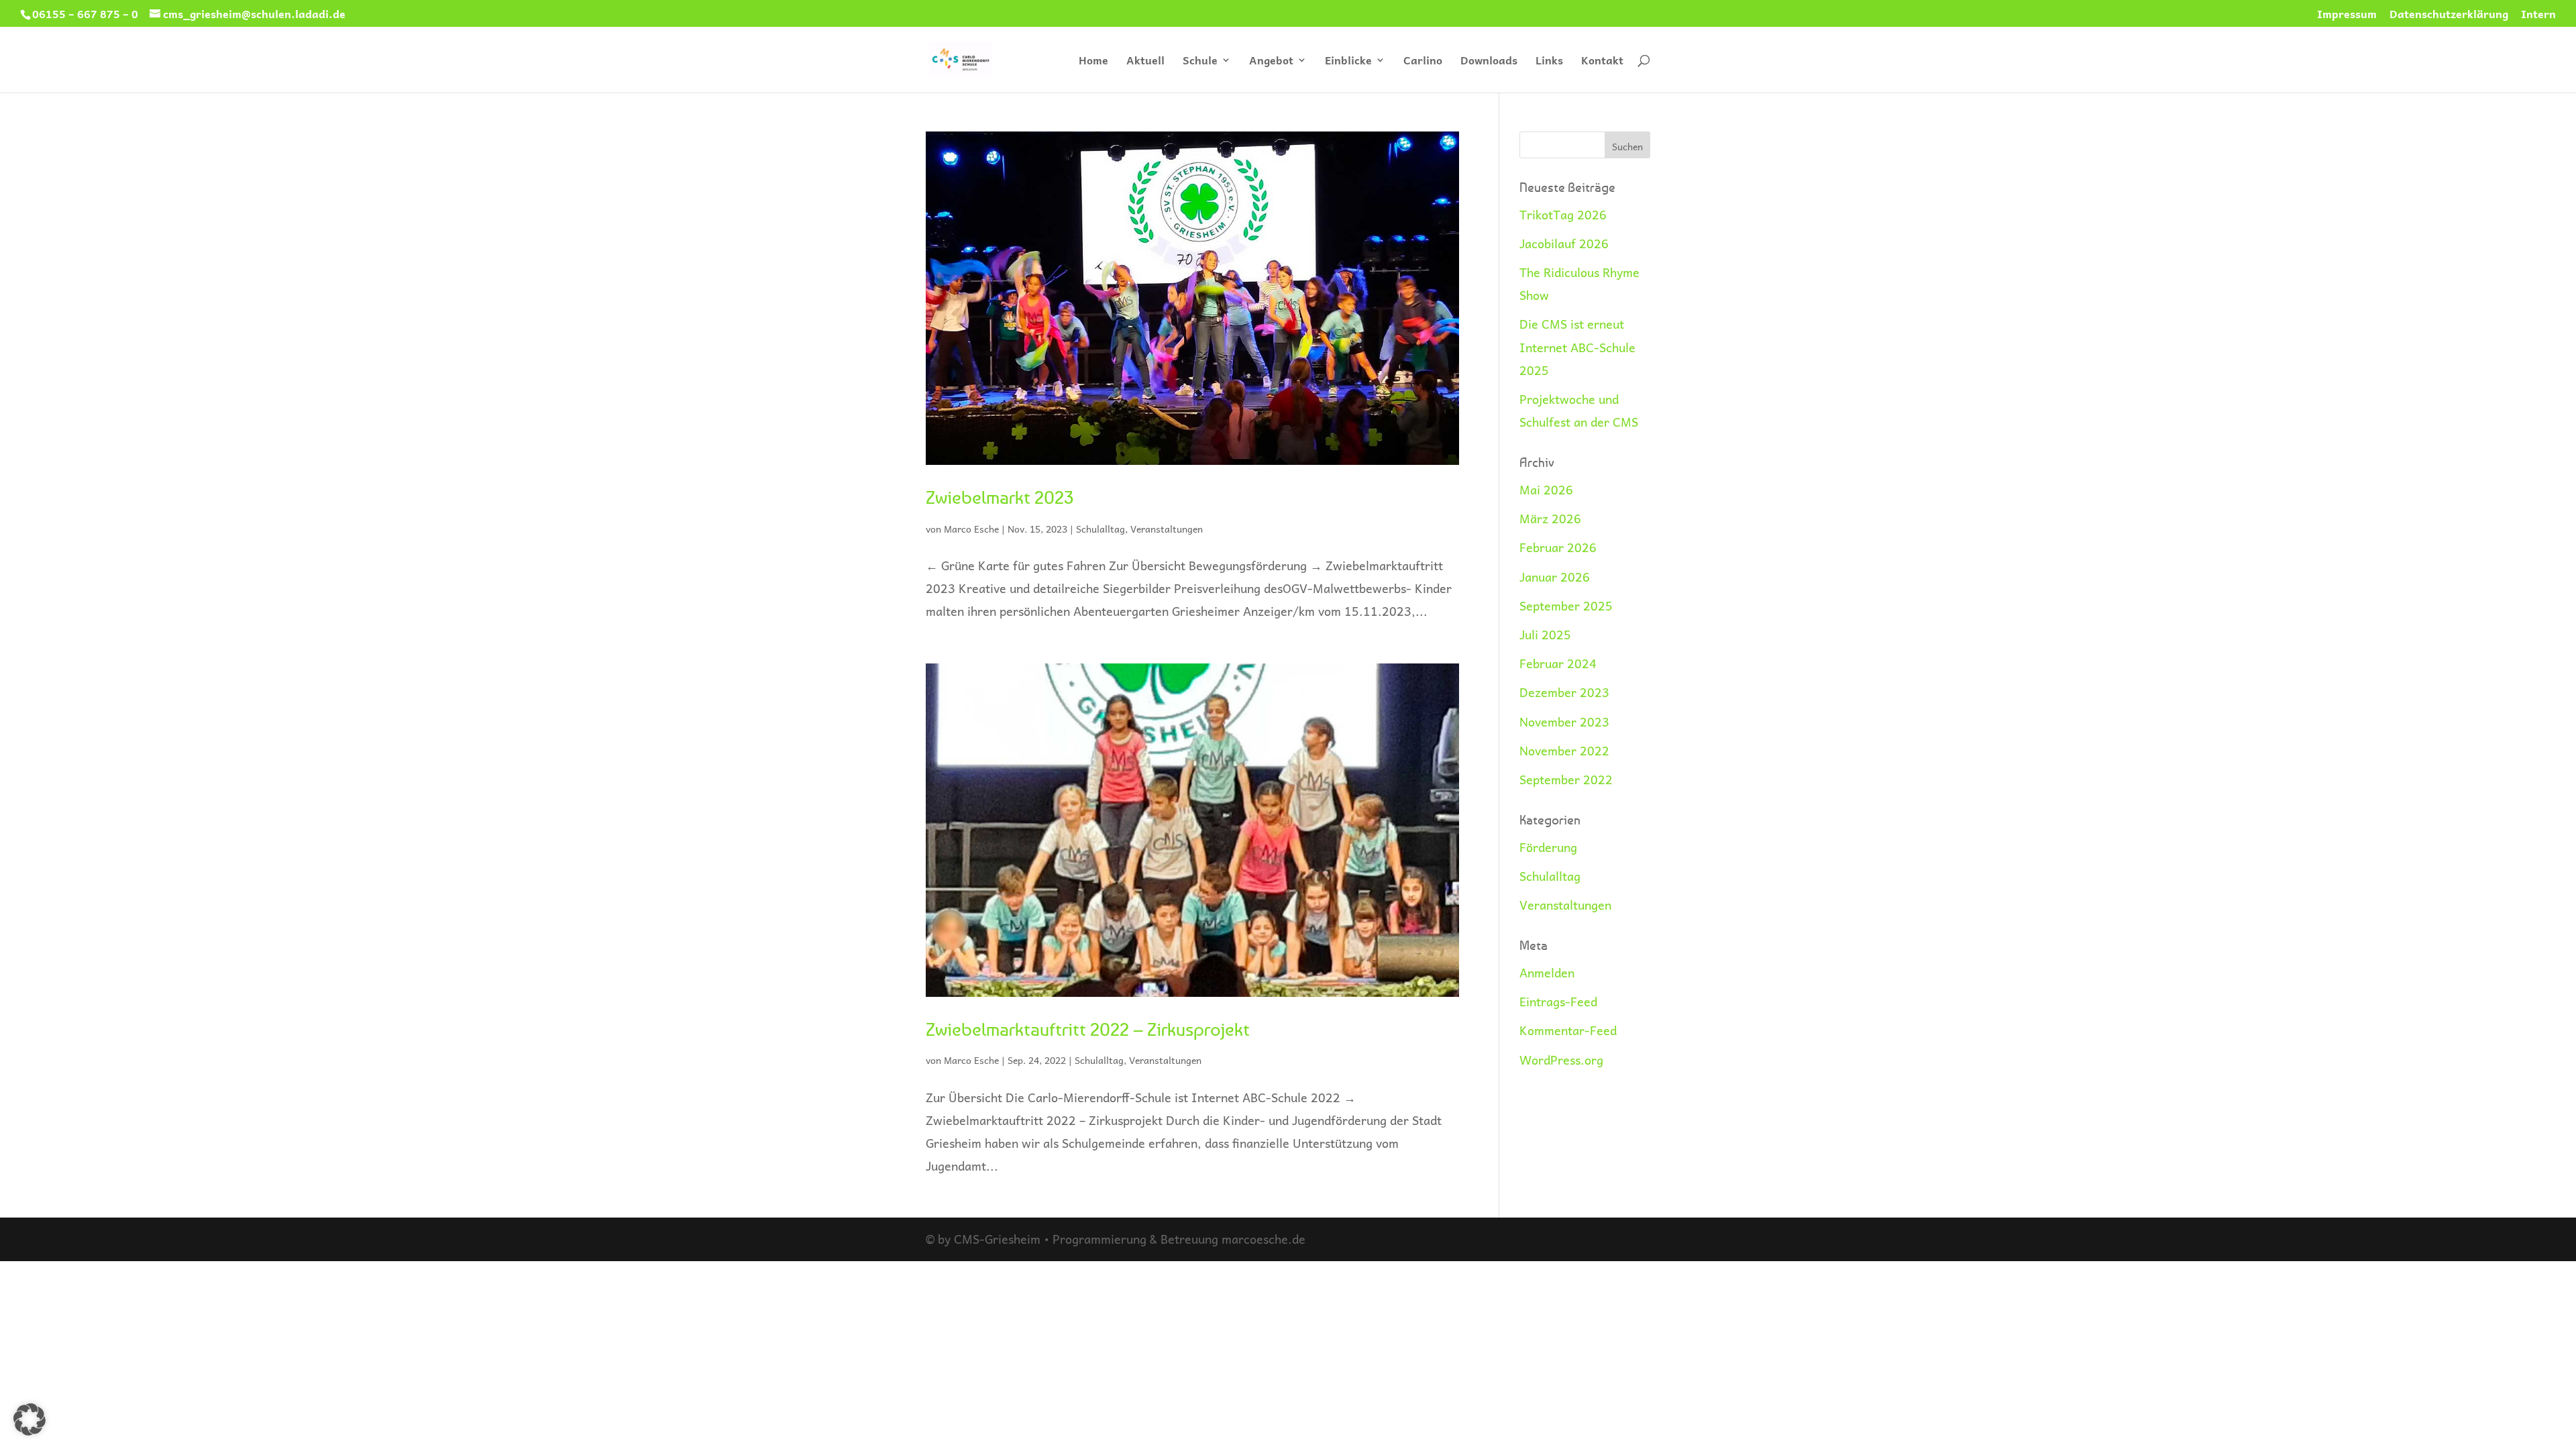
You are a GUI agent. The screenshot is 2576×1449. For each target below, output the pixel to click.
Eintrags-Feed (1558, 1001)
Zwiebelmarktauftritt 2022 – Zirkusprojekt (1088, 1029)
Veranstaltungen (1167, 529)
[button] (30, 1419)
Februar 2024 (1558, 663)
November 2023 (1564, 721)
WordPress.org (1561, 1060)
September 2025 (1566, 605)
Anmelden (1547, 972)
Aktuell (1145, 62)
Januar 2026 (1555, 577)
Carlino (1423, 62)
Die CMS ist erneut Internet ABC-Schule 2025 (1577, 346)
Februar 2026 (1558, 547)
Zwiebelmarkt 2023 (1000, 497)
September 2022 (1566, 779)
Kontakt (1602, 62)
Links (1549, 62)
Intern (2538, 15)
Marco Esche (971, 529)
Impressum (2347, 15)
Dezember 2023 (1564, 692)
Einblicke (1348, 62)
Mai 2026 (1546, 489)
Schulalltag (1101, 529)
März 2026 (1550, 518)
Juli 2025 (1545, 634)
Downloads (1489, 62)
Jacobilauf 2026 (1564, 243)
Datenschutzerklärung (2449, 15)
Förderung (1548, 847)
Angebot (1271, 62)
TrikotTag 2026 (1563, 214)
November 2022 (1564, 750)
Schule (1200, 62)
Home (1093, 62)
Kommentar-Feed (1568, 1030)
